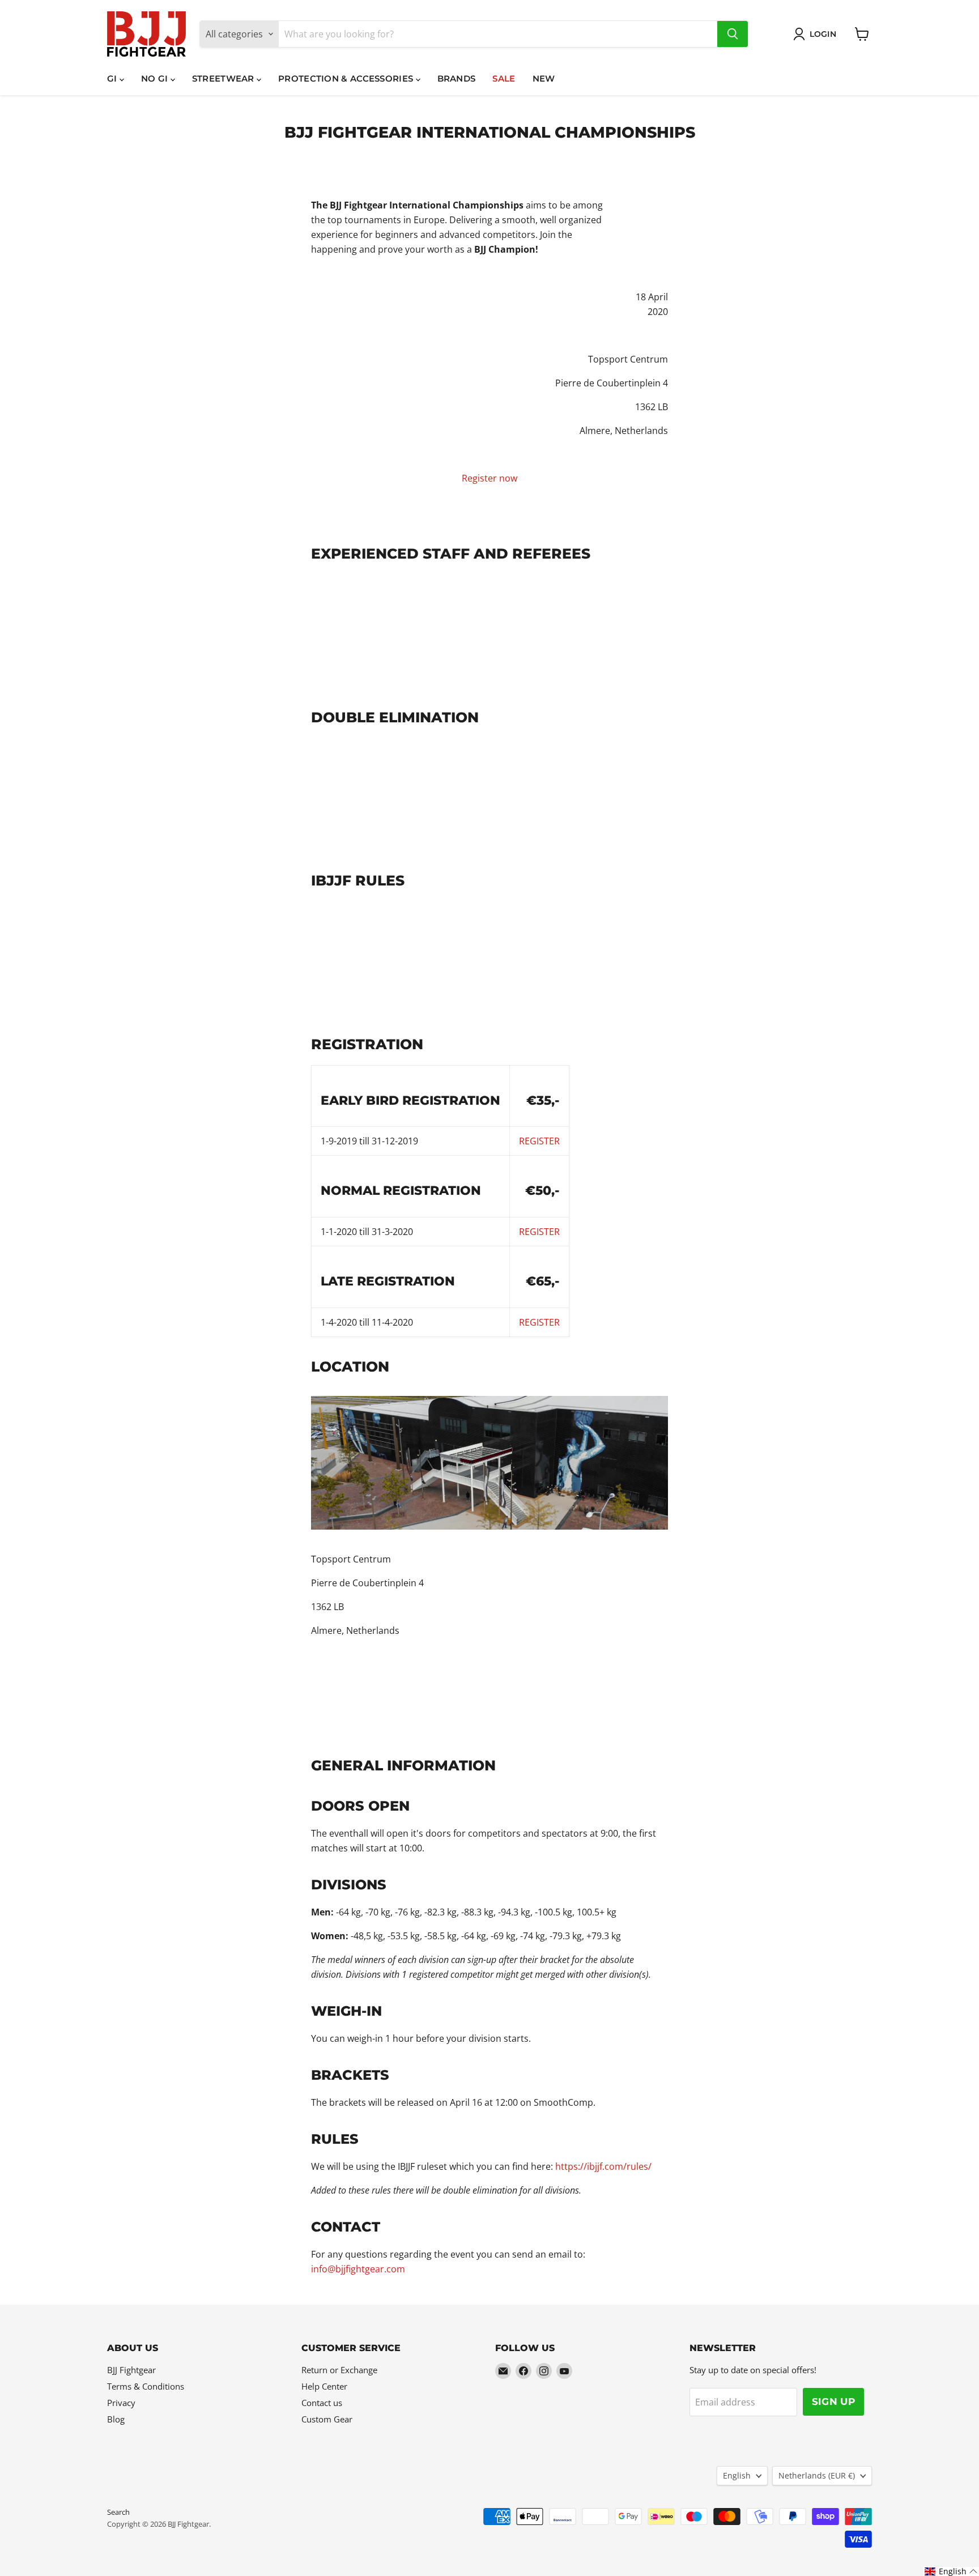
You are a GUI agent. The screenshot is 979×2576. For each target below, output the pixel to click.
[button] (951, 2571)
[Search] (733, 34)
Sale (504, 78)
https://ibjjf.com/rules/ (603, 2166)
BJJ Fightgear (131, 2370)
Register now (489, 478)
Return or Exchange (339, 2370)
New (544, 78)
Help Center (324, 2386)
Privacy (121, 2403)
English (737, 2475)
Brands (457, 78)
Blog (116, 2419)
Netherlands (817, 2475)
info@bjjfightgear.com (358, 2269)
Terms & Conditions (146, 2386)
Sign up (833, 2402)
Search (118, 2512)
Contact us (322, 2403)
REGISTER (539, 1232)
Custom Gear (327, 2419)
